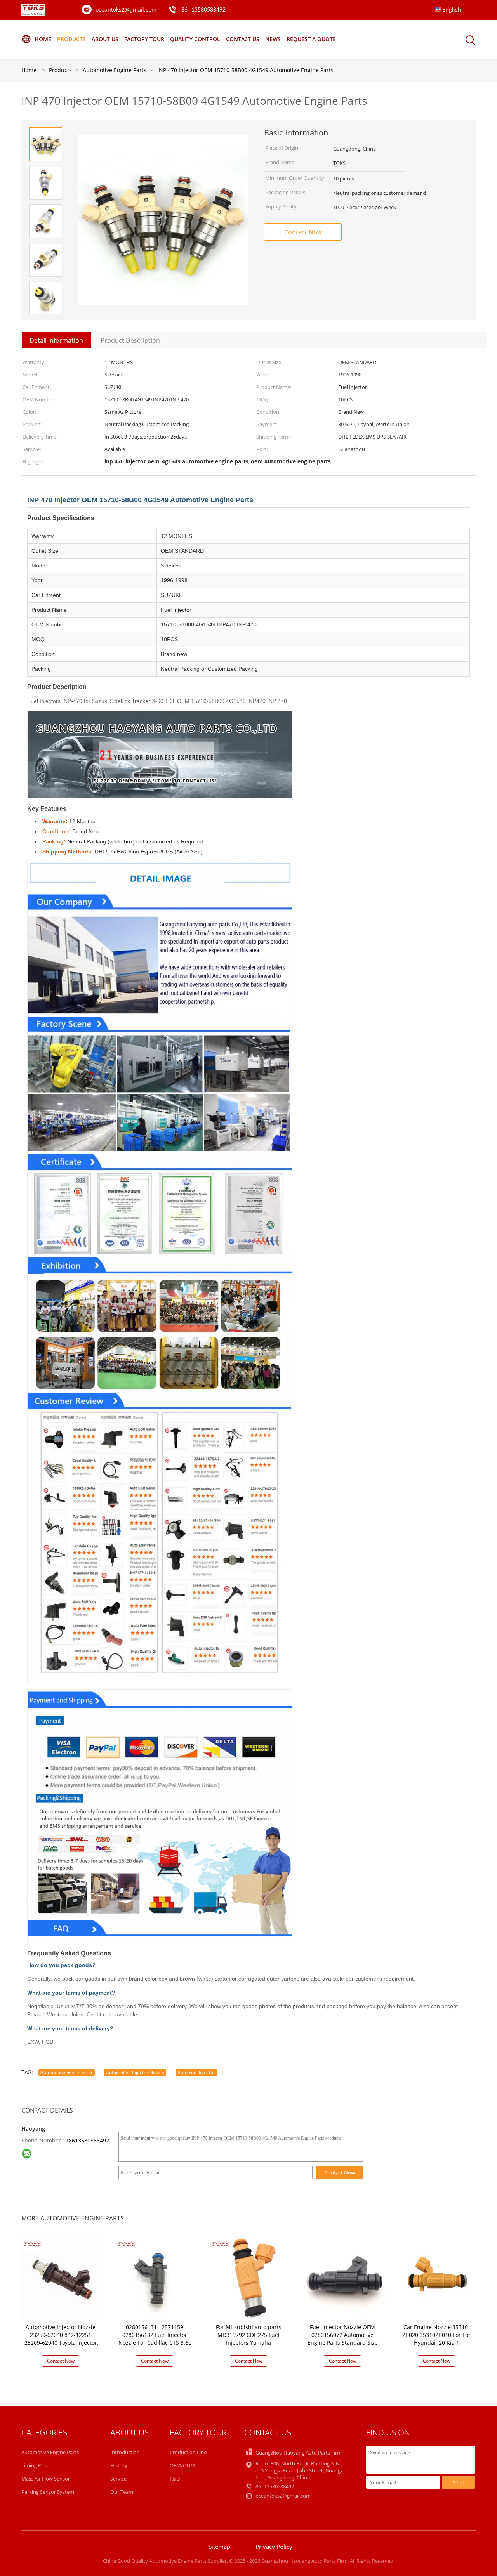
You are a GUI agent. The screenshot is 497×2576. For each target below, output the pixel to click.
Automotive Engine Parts (50, 2452)
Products (71, 39)
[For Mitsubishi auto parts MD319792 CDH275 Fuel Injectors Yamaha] (250, 2279)
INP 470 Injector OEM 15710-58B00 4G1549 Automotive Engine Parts (245, 70)
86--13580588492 (203, 10)
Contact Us (243, 39)
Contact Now (303, 232)
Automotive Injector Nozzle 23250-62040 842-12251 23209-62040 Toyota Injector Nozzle (61, 2339)
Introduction (125, 2452)
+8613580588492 (87, 2140)
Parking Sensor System (48, 2492)
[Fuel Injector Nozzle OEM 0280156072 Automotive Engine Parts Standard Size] (344, 2279)
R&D (175, 2479)
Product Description (130, 340)
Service (118, 2479)
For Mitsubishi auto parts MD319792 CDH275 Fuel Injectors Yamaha (249, 2335)
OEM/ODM (182, 2465)
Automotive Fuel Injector (67, 2072)
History (119, 2465)
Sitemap (219, 2547)
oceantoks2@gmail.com (126, 10)
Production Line (188, 2452)
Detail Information (56, 340)
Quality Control (195, 39)
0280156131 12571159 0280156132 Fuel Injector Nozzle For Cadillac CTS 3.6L (155, 2335)
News (273, 39)
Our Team (122, 2492)
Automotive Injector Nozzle (135, 2072)
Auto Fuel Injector (196, 2072)
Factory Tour (144, 39)
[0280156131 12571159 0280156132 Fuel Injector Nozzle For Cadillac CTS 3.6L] (156, 2279)
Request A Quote (311, 39)
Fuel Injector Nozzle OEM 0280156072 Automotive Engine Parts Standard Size (343, 2335)
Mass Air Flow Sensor (46, 2479)
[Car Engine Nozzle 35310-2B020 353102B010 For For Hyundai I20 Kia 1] (438, 2279)
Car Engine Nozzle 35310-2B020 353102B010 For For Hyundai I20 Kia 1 (436, 2335)
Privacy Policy (274, 2547)
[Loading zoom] (163, 220)
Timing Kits (34, 2465)
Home (43, 39)
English (452, 10)
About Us (105, 39)
